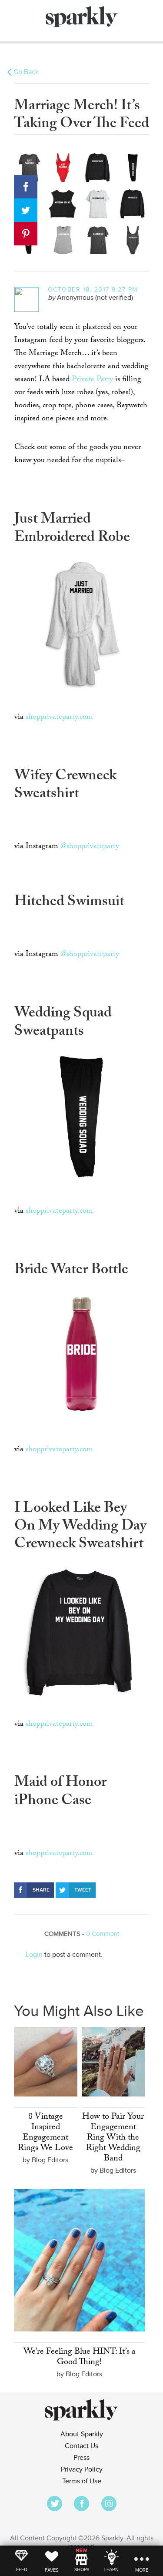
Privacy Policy (82, 2470)
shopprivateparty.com (59, 718)
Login (34, 1955)
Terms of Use (82, 2481)
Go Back (26, 72)
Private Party (92, 380)
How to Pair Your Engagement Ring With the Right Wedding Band (113, 2138)
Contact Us (81, 2446)
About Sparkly (82, 2434)
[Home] (81, 2419)
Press (81, 2458)
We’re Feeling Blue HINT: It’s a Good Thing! (80, 2358)
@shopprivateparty (90, 847)
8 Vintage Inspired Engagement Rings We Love (45, 2133)
